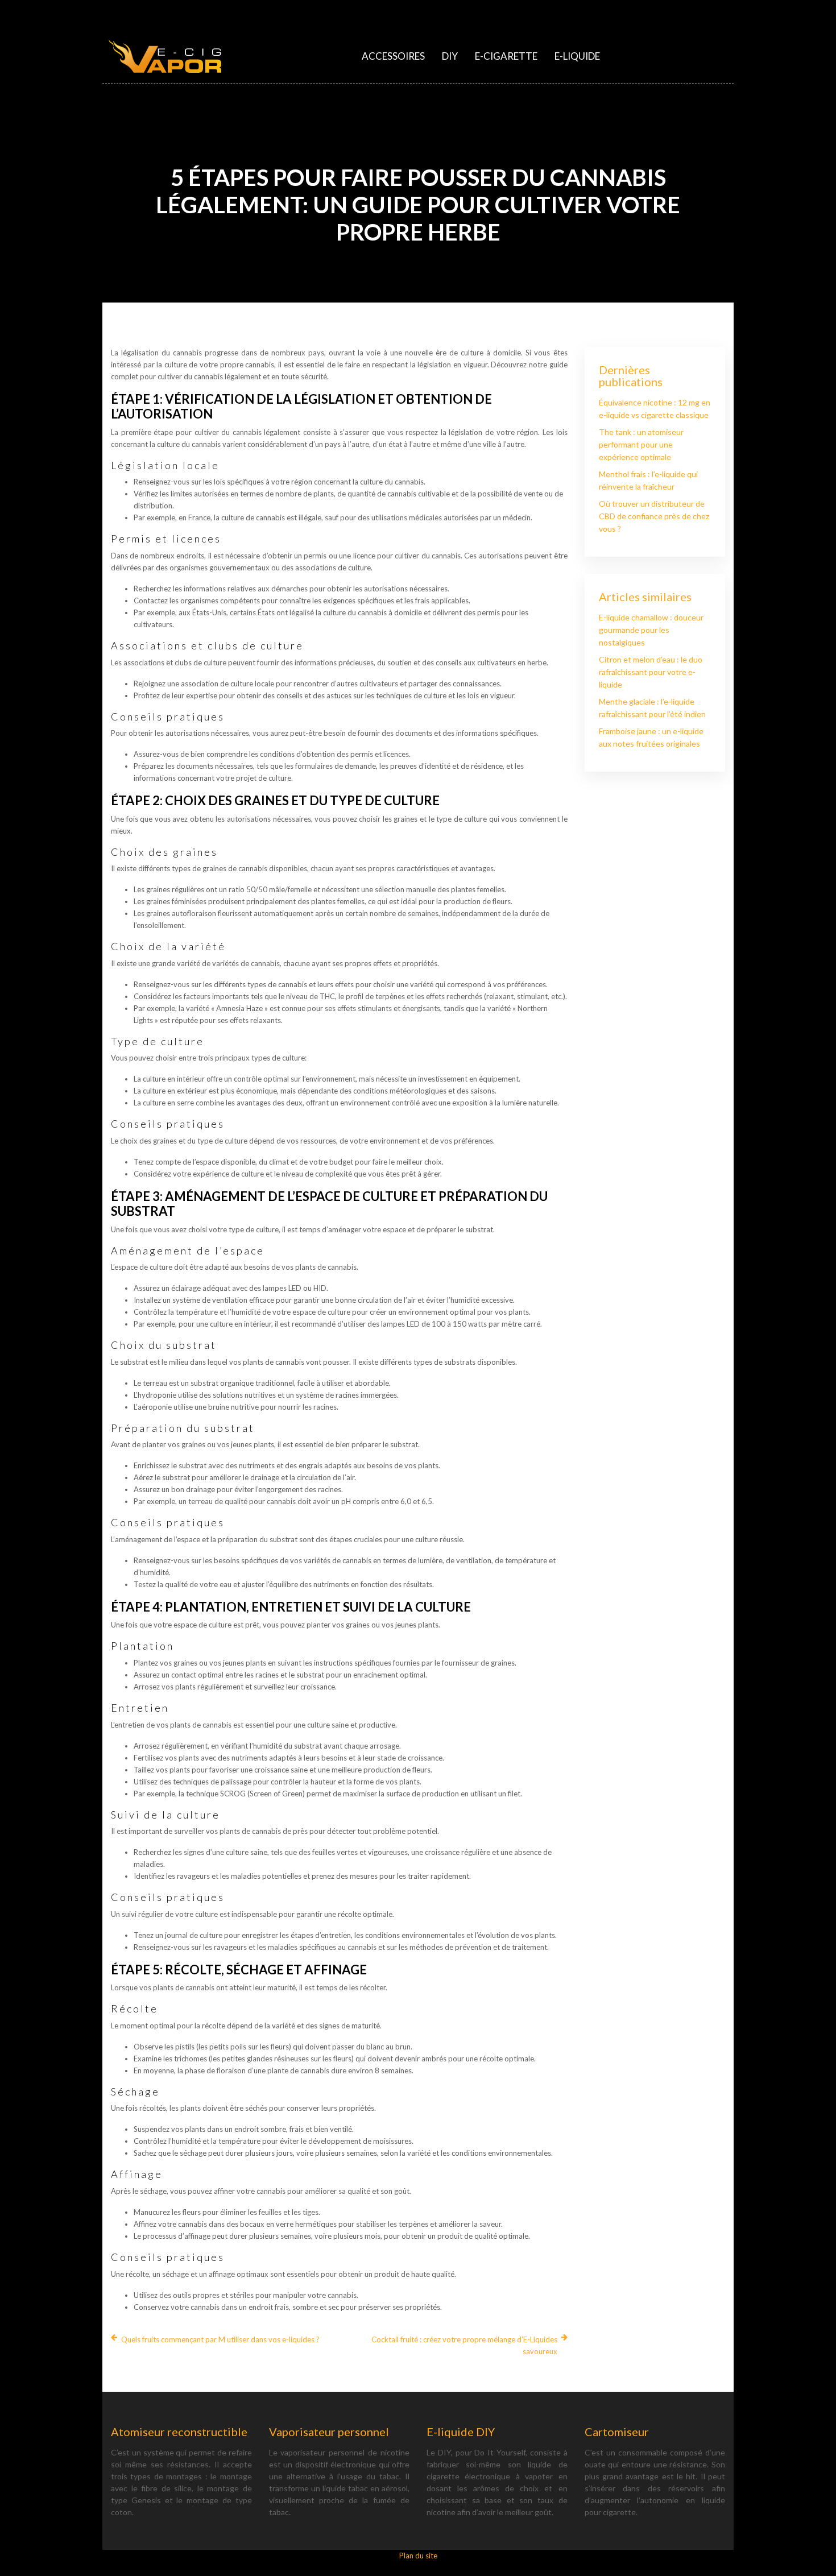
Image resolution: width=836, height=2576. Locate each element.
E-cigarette (506, 56)
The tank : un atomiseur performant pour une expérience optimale (641, 444)
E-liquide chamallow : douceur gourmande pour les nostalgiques (651, 630)
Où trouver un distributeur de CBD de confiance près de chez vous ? (654, 516)
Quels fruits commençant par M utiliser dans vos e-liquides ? (220, 2339)
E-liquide (577, 56)
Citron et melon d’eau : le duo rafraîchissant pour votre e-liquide (651, 672)
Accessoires (393, 56)
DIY (450, 56)
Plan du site (418, 2556)
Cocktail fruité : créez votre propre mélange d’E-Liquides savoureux (464, 2345)
